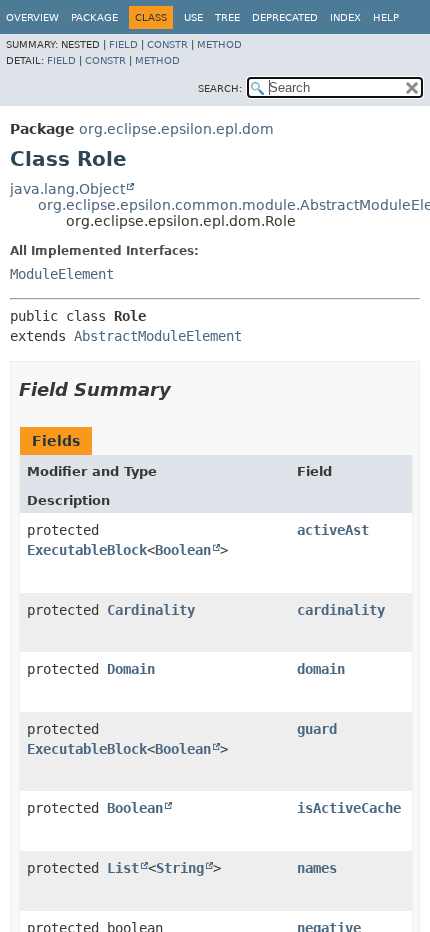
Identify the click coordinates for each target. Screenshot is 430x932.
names (317, 868)
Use (193, 17)
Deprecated (285, 17)
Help (386, 17)
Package (94, 17)
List (123, 868)
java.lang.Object (67, 189)
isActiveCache (349, 808)
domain (321, 669)
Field (123, 44)
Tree (227, 17)
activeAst (333, 530)
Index (345, 17)
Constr (167, 44)
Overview (32, 17)
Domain (131, 669)
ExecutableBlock (87, 550)
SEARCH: (220, 88)
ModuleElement (62, 274)
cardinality (341, 610)
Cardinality (151, 610)
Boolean (183, 550)
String (180, 868)
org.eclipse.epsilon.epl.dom (176, 129)
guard (317, 729)
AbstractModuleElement (158, 336)
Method (219, 44)
